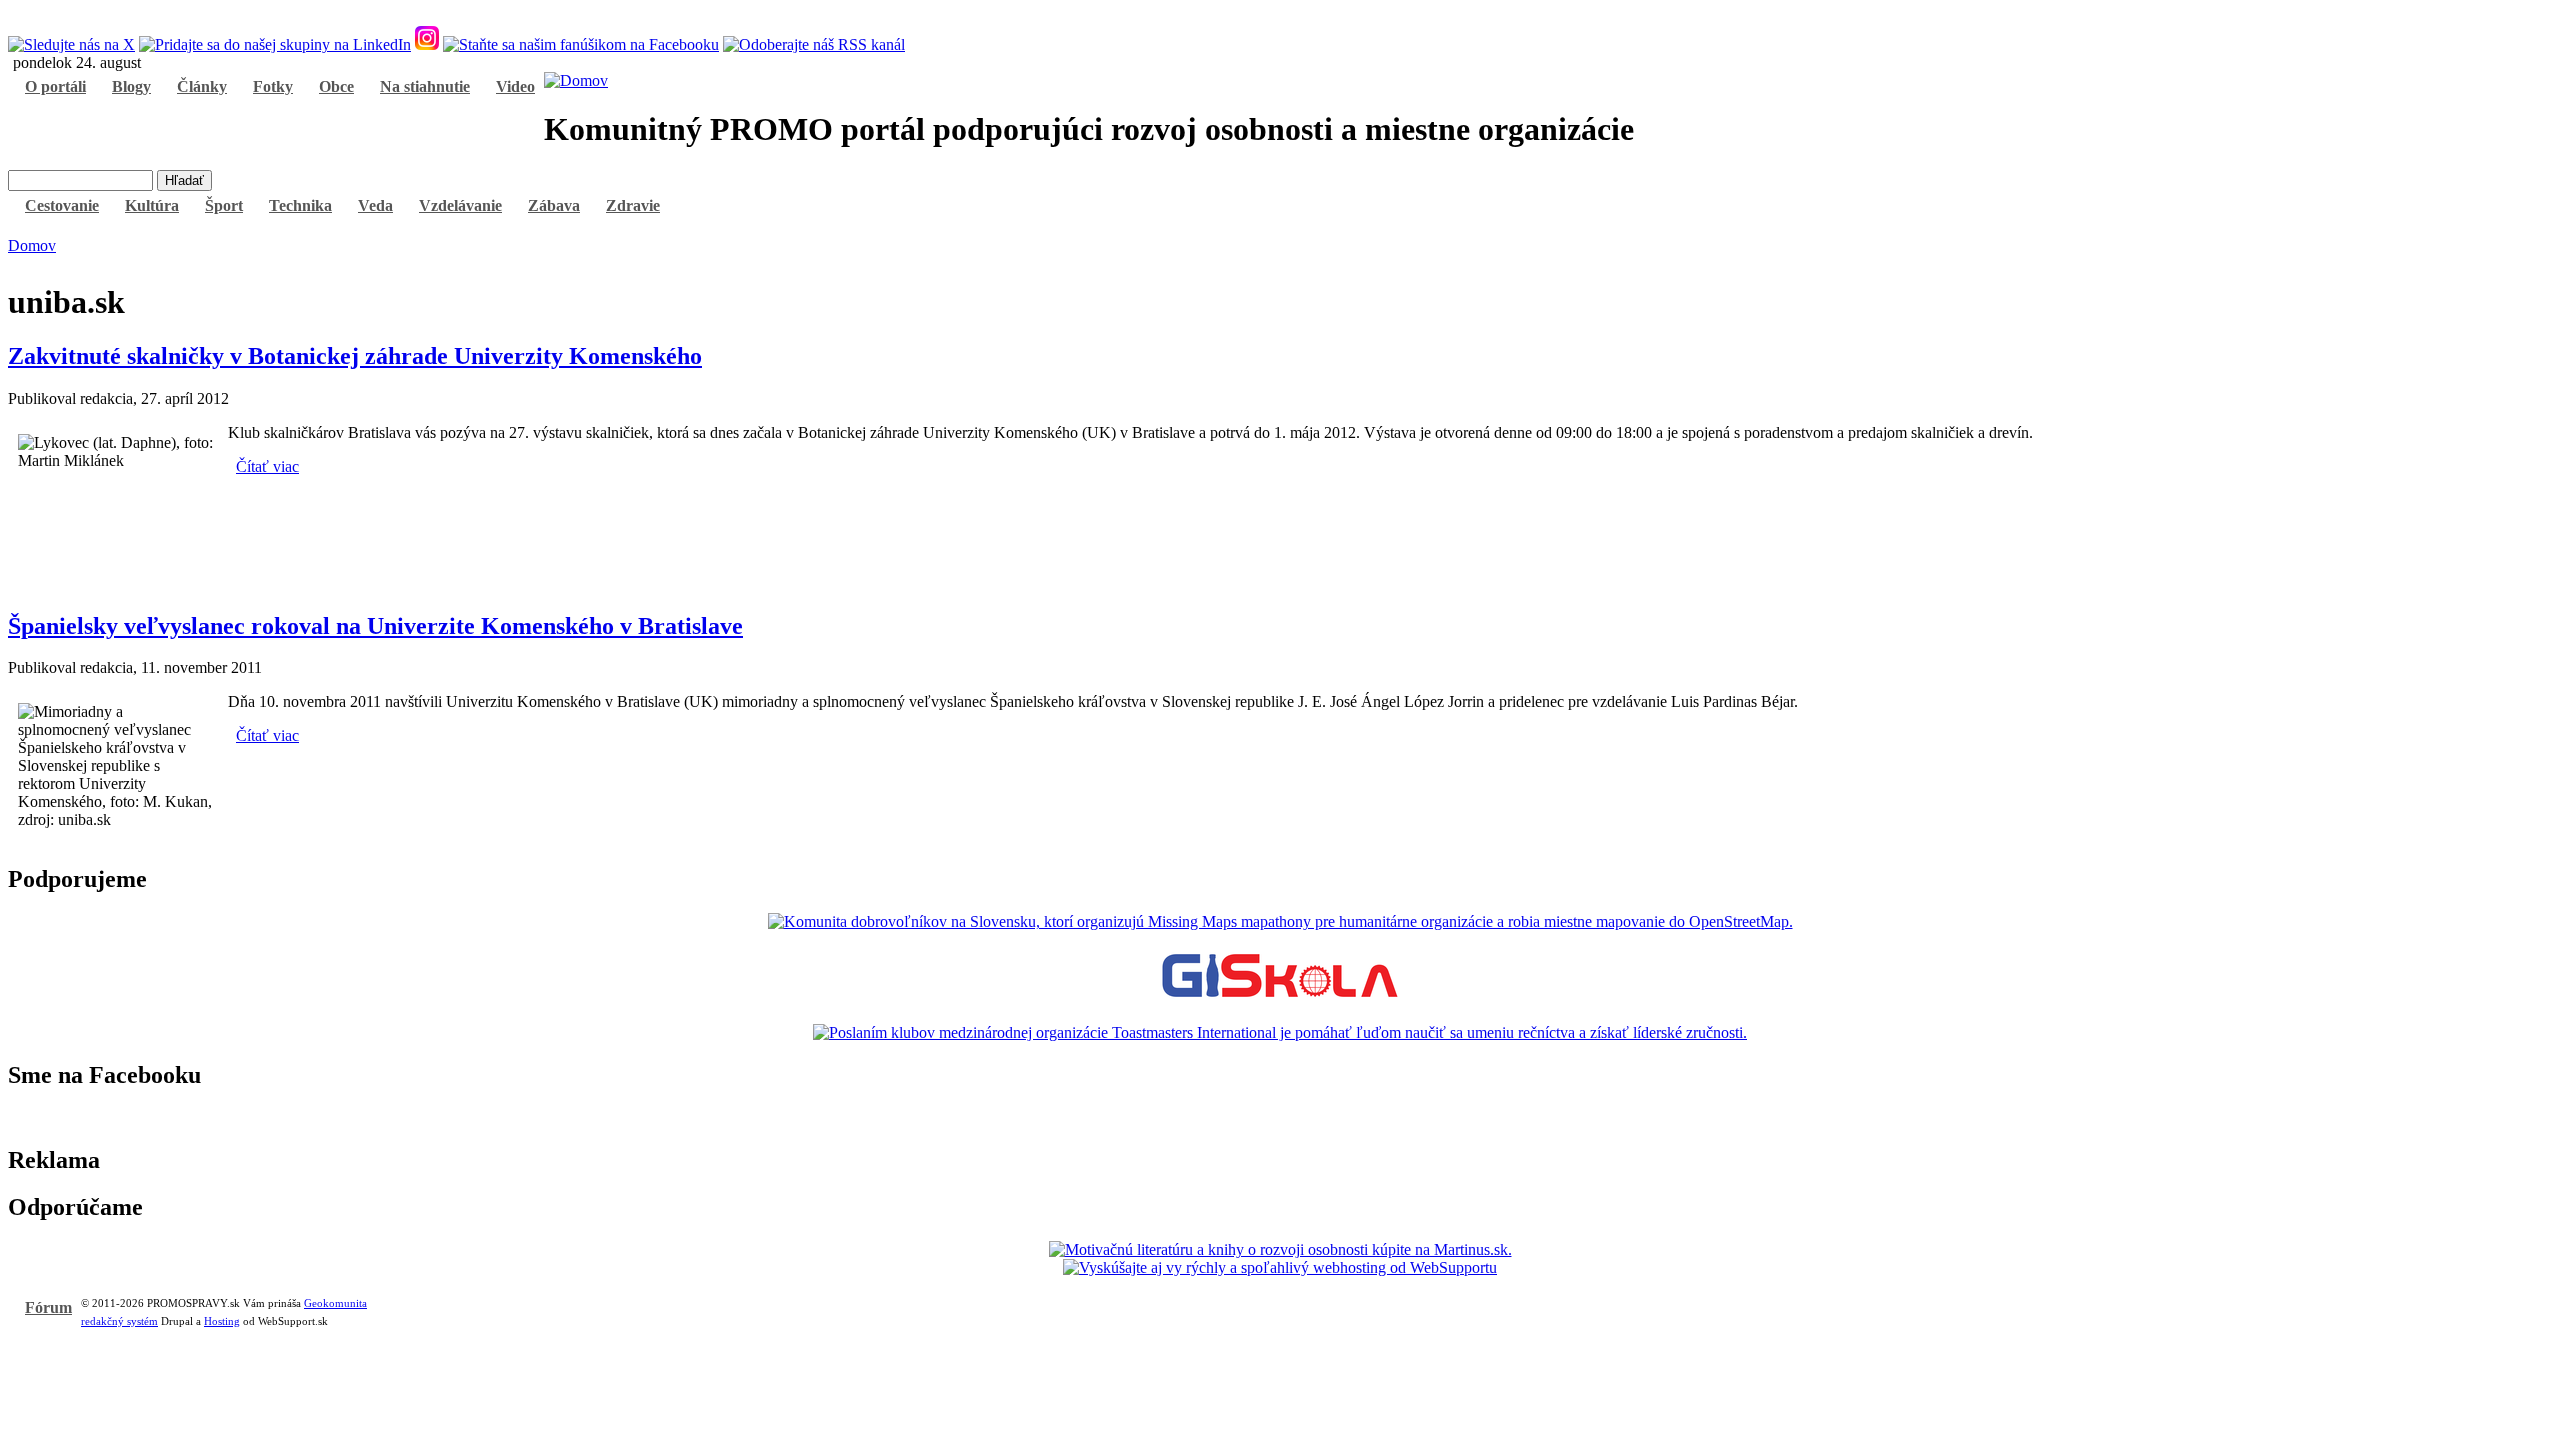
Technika (300, 205)
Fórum (48, 1307)
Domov (32, 245)
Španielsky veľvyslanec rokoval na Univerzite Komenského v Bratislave (375, 626)
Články (202, 86)
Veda (375, 205)
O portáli (55, 86)
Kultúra (152, 205)
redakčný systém (119, 1321)
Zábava (554, 205)
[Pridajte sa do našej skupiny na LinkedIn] (275, 44)
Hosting (222, 1321)
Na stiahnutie (425, 86)
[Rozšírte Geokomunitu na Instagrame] (427, 44)
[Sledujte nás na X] (71, 44)
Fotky (273, 86)
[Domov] (576, 80)
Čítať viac (267, 466)
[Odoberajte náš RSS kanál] (814, 44)
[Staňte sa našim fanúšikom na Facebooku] (581, 44)
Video (515, 86)
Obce (336, 86)
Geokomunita (335, 1303)
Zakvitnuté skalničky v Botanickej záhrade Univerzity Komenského (355, 356)
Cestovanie (62, 205)
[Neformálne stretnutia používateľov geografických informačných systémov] (1280, 998)
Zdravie (633, 205)
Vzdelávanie (460, 205)
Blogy (131, 86)
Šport (224, 205)
